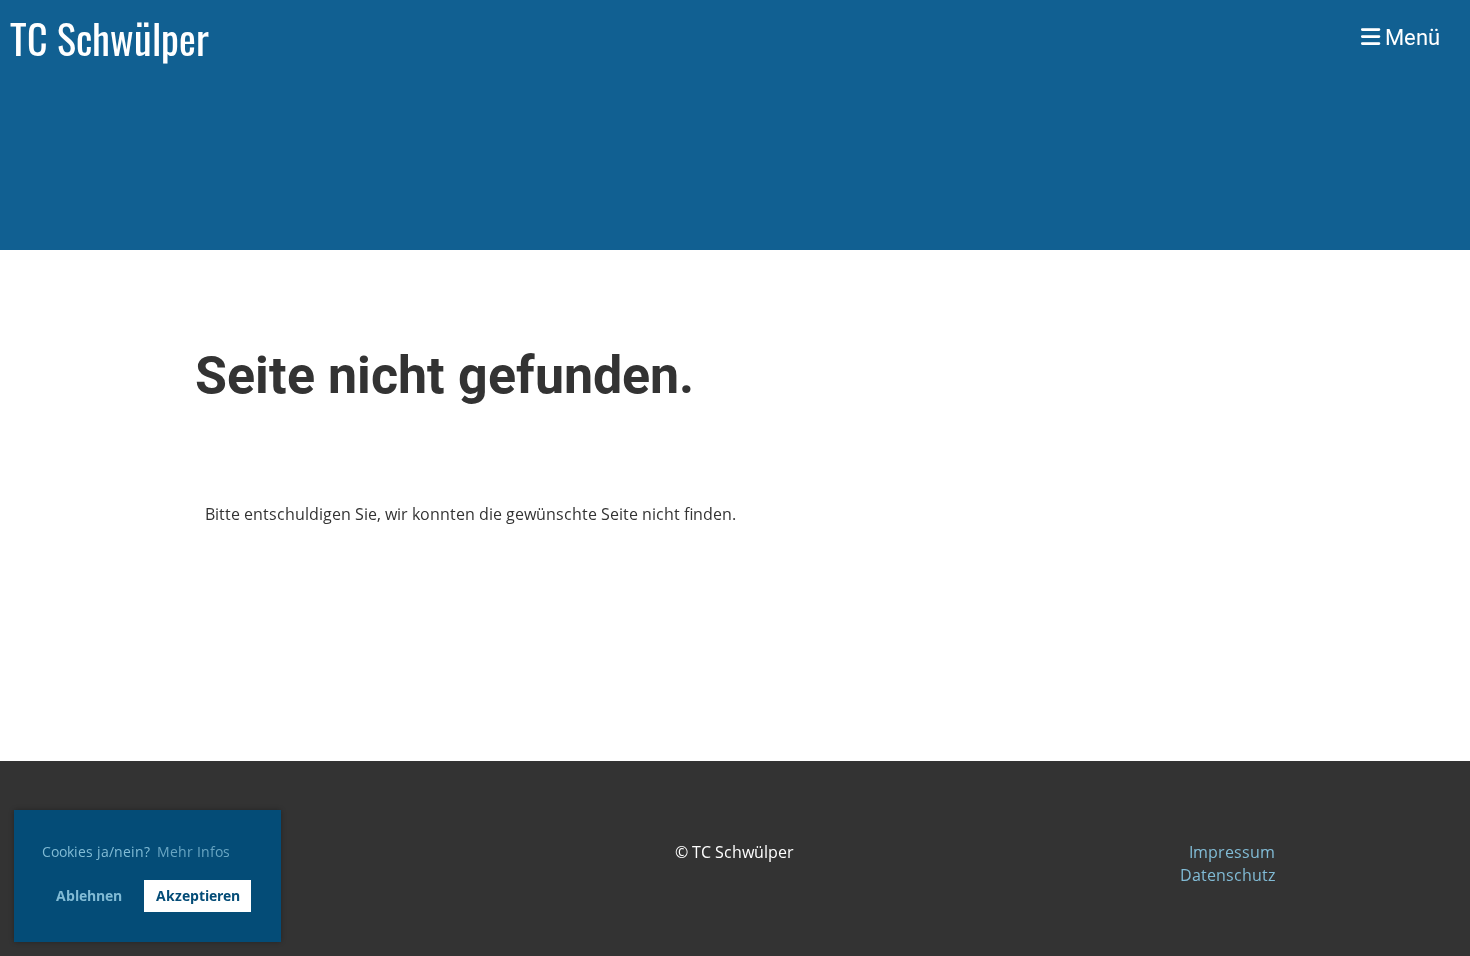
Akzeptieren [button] (198, 895)
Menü (1410, 37)
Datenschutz (1227, 875)
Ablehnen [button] (89, 895)
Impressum (1232, 852)
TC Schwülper (109, 38)
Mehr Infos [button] (193, 851)
